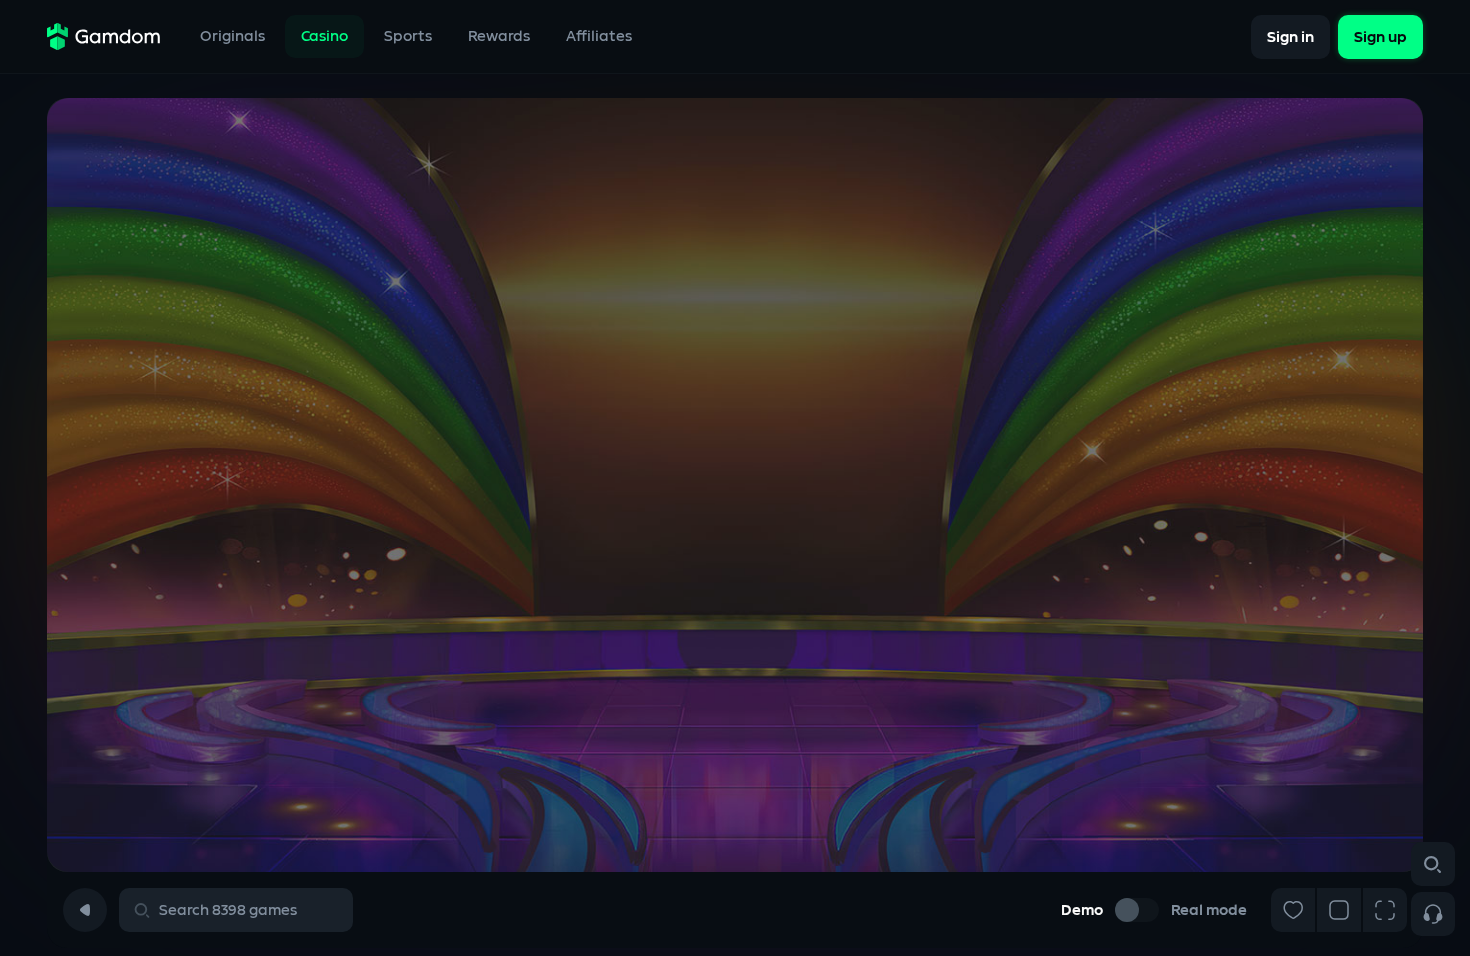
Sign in (1290, 36)
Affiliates (599, 36)
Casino (324, 36)
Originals (232, 36)
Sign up (1380, 36)
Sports (408, 36)
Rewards (499, 36)
